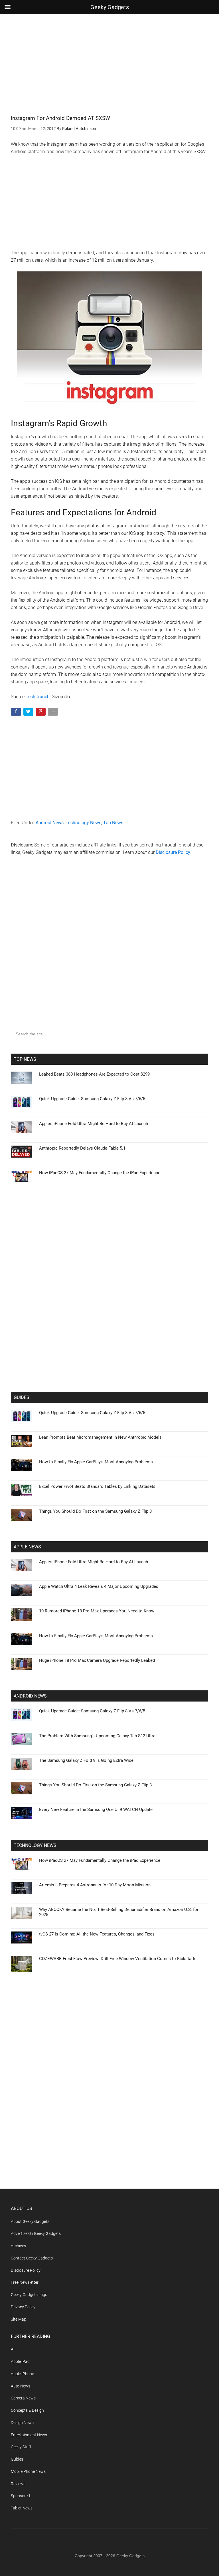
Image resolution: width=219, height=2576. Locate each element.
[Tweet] (29, 713)
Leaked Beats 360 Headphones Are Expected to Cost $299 (94, 1074)
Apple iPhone (22, 2374)
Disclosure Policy (173, 852)
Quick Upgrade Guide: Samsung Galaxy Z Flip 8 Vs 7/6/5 (92, 1099)
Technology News (83, 823)
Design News (22, 2423)
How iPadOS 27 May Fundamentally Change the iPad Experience (100, 1173)
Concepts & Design (27, 2410)
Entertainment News (29, 2435)
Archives (18, 2246)
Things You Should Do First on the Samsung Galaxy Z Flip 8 (95, 1511)
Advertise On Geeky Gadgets (36, 2233)
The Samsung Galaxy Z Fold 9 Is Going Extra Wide (86, 1760)
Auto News (21, 2386)
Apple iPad (20, 2361)
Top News (113, 823)
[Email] (53, 713)
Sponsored (20, 2496)
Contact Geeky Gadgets (32, 2258)
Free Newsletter (25, 2282)
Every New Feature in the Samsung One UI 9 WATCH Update (96, 1810)
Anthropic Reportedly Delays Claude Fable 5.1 (82, 1148)
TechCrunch (38, 697)
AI (13, 2349)
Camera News (23, 2398)
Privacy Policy (23, 2307)
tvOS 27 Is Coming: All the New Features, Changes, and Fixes (97, 1934)
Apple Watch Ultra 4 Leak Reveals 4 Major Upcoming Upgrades (99, 1586)
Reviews (18, 2484)
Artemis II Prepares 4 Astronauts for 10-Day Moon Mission (95, 1885)
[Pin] (41, 713)
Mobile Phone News (28, 2471)
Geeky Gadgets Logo (29, 2295)
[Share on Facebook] (16, 713)
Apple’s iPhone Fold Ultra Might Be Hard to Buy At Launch (94, 1124)
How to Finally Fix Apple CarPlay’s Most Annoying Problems (96, 1462)
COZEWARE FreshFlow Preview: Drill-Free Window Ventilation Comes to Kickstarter (118, 1959)
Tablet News (22, 2508)
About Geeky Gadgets (30, 2221)
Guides (17, 2459)
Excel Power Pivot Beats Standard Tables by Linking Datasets (97, 1486)
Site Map (19, 2319)
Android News (50, 823)
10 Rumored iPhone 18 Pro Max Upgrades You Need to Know (97, 1611)
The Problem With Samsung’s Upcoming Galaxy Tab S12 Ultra (97, 1736)
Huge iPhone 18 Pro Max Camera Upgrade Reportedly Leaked (97, 1660)
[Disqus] (109, 952)
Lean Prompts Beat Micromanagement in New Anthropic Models (100, 1437)
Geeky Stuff (21, 2447)
